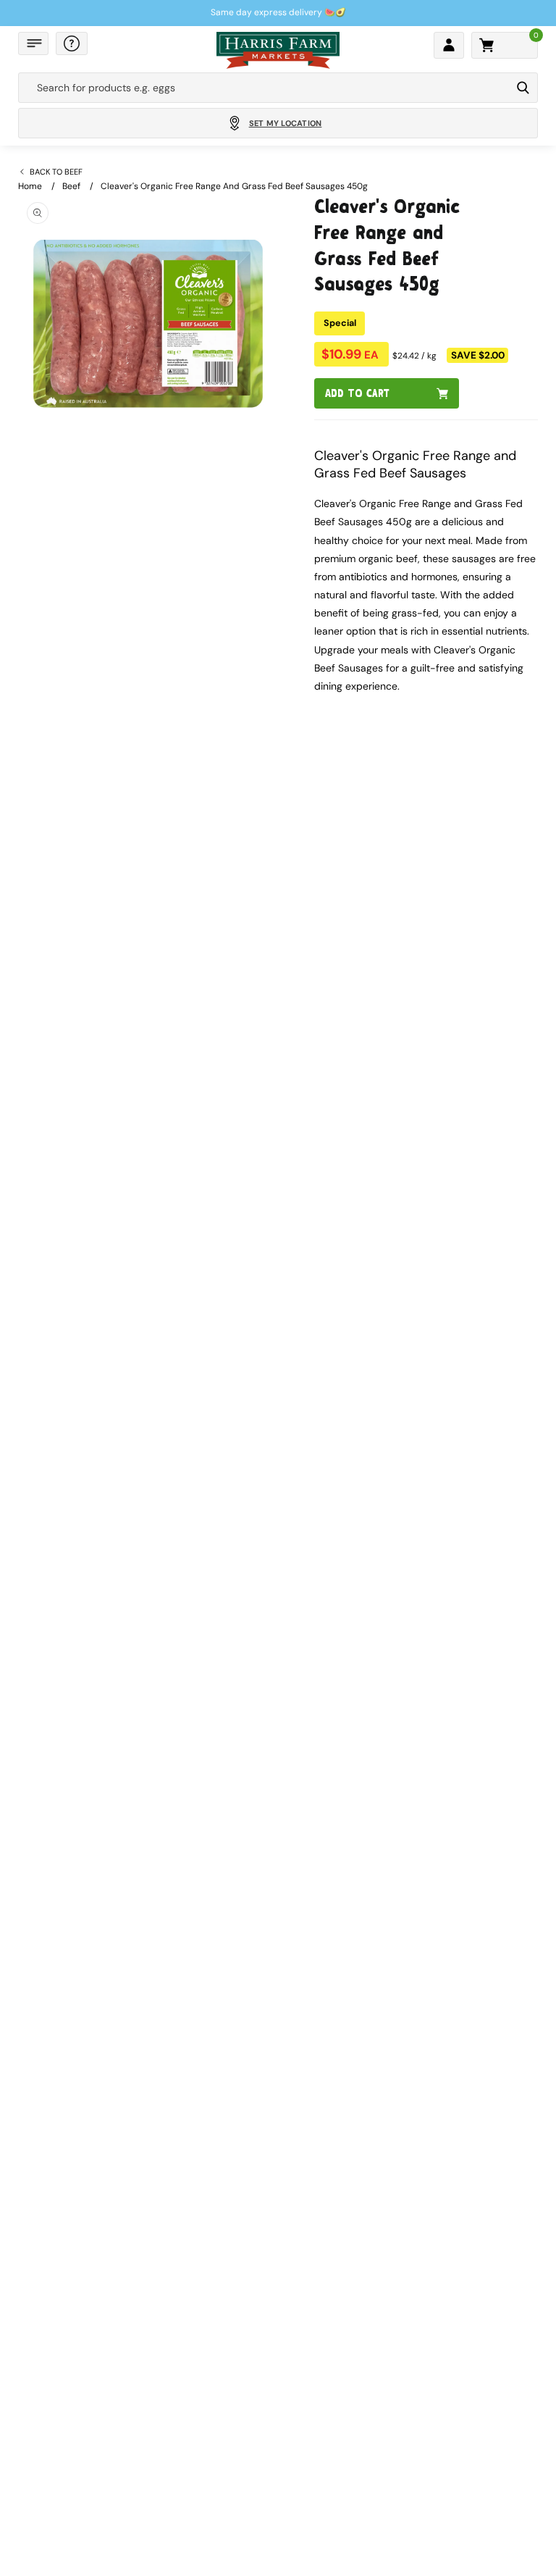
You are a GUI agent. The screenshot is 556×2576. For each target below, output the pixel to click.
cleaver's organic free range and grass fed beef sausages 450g (234, 186)
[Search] (523, 88)
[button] (33, 43)
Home (30, 186)
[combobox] (265, 88)
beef (71, 186)
